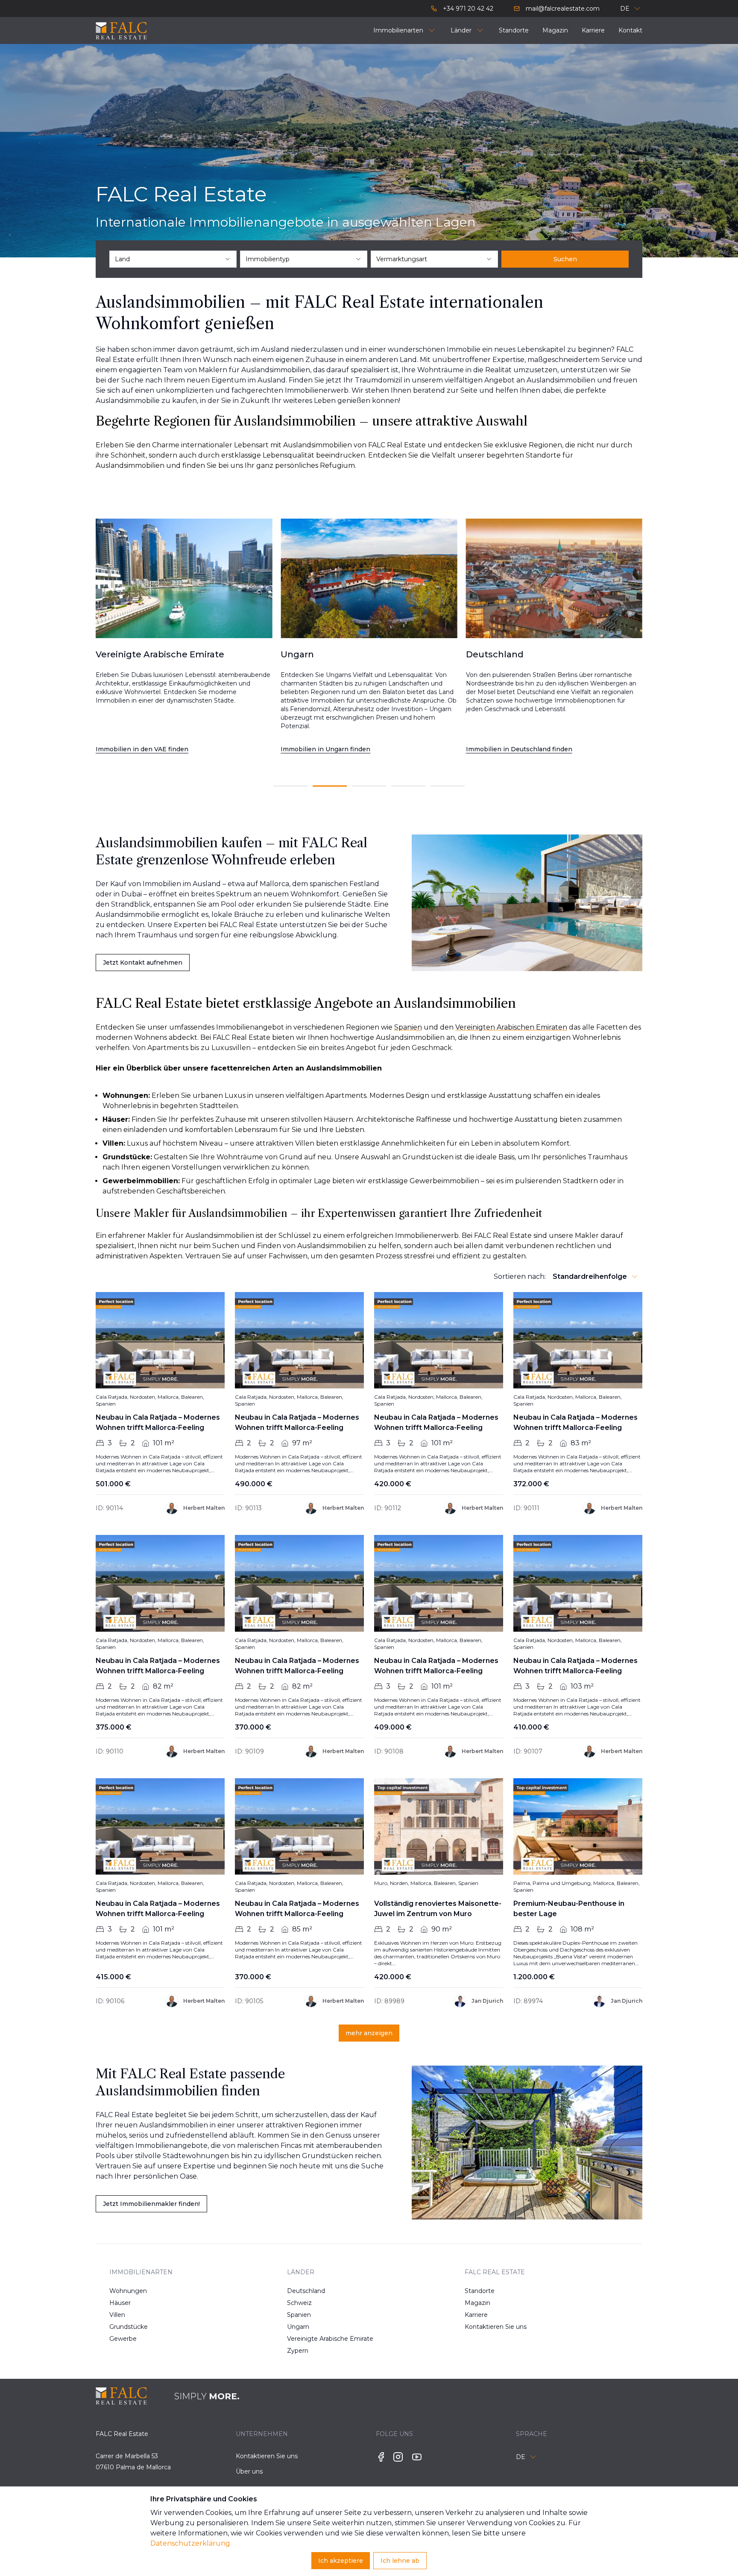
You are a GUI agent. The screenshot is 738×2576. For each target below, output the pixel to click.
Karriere (476, 2315)
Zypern (298, 2351)
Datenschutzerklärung (190, 2543)
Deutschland (306, 2291)
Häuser (120, 2303)
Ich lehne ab (400, 2561)
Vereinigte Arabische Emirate (314, 2339)
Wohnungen (128, 2291)
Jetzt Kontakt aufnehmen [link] (143, 963)
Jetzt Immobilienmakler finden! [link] (151, 2204)
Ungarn (298, 2327)
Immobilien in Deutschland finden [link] (334, 749)
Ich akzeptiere (341, 2561)
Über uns (249, 2471)
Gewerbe (123, 2339)
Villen (117, 2315)
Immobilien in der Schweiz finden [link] (518, 749)
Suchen (565, 259)
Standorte (480, 2291)
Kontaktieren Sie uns (492, 2327)
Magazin (477, 2303)
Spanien (299, 2315)
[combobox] (173, 259)
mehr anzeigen (369, 2033)
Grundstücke (129, 2327)
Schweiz (299, 2303)
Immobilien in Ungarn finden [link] (141, 749)
